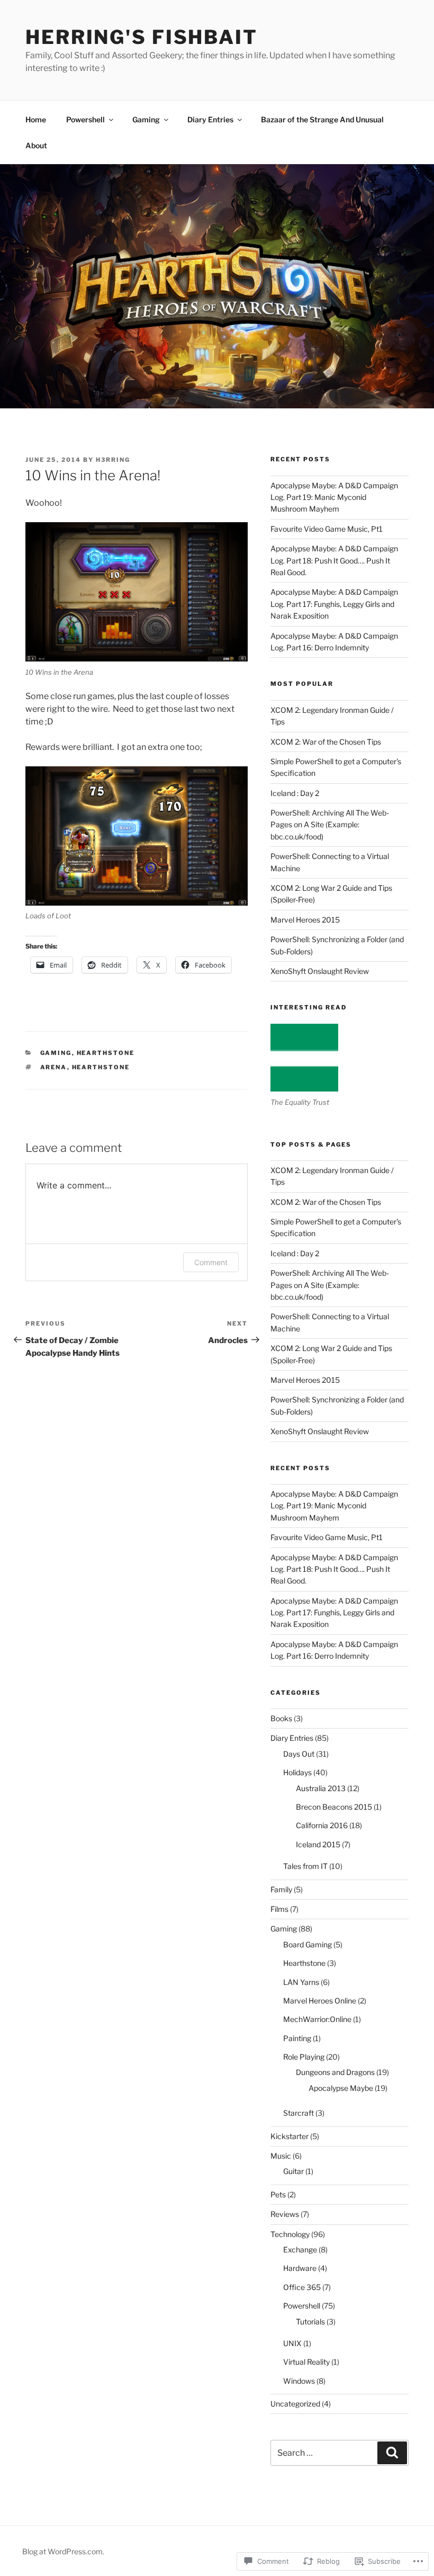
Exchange (300, 2249)
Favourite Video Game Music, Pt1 (327, 529)
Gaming (146, 119)
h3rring (113, 460)
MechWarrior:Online (317, 2019)
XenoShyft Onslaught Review (320, 971)
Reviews (285, 2214)
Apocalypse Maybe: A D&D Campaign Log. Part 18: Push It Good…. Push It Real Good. (334, 560)
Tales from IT (305, 1866)
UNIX (292, 2343)
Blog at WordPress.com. (63, 2551)
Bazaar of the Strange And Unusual (322, 119)
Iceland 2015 (318, 1844)
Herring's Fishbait (142, 37)
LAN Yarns (301, 1982)
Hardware (300, 2268)
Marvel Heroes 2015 (305, 920)
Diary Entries (210, 119)
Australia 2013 (321, 1788)
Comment (211, 1262)
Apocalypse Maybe (341, 2088)
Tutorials (310, 2322)
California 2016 (322, 1825)
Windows (299, 2381)
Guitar (293, 2171)
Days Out (299, 1754)
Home (36, 119)
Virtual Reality (306, 2362)
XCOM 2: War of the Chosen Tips (326, 742)
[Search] (392, 2453)
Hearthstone (106, 1053)
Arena (54, 1067)
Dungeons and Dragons (335, 2072)
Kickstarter (290, 2136)
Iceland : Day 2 (295, 793)
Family (281, 1889)
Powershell (85, 119)
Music (281, 2156)
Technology (290, 2234)
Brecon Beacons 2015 (334, 1807)
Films (279, 1909)
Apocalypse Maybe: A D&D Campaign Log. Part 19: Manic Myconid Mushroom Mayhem (334, 497)
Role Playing (304, 2057)
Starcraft (299, 2113)
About (36, 145)
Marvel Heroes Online (320, 2001)
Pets (278, 2194)
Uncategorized (295, 2404)
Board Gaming (308, 1944)
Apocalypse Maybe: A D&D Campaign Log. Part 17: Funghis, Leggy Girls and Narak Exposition (334, 604)
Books (281, 1718)
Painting (297, 2038)
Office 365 (302, 2287)
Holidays (297, 1772)
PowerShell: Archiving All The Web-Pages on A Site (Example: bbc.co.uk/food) (330, 825)
